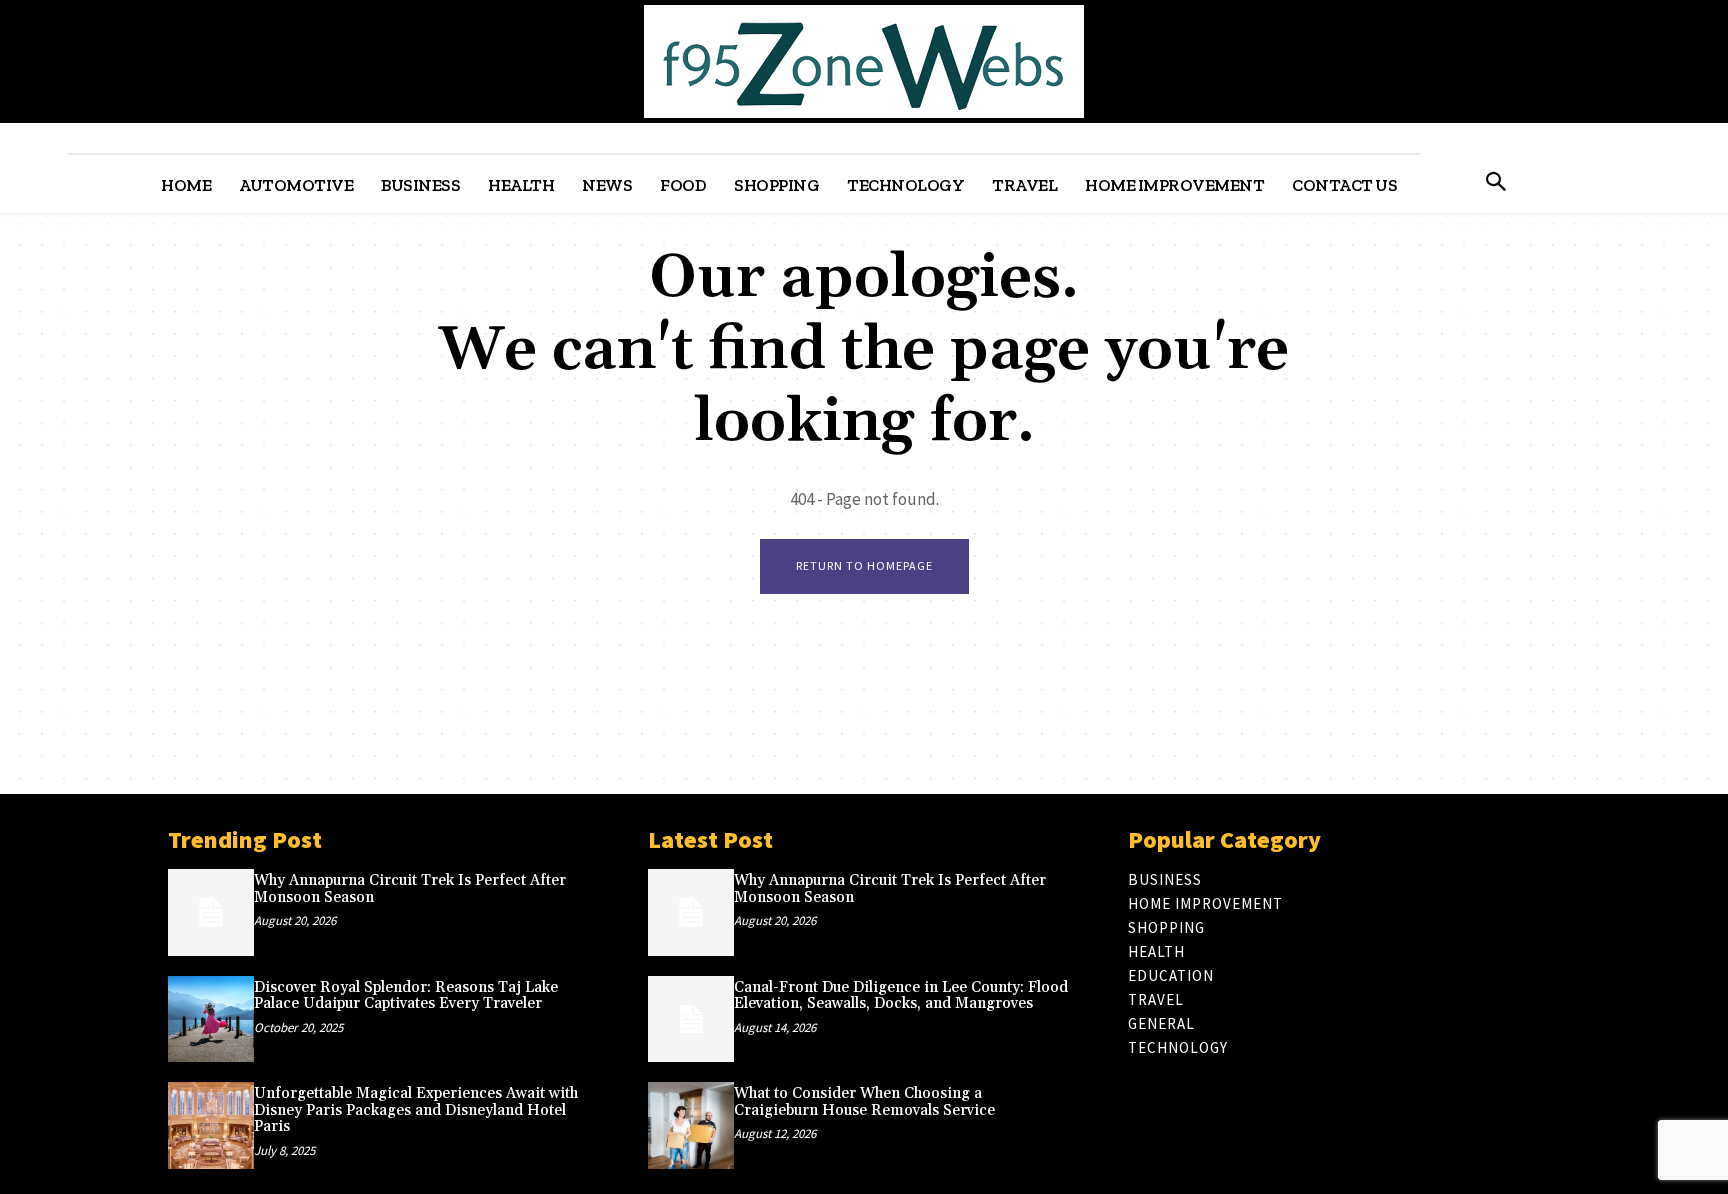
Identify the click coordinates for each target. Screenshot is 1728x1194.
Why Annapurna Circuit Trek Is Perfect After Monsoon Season (410, 889)
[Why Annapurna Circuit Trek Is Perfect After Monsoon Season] (211, 912)
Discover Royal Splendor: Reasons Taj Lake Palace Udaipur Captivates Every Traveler (406, 996)
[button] (1495, 183)
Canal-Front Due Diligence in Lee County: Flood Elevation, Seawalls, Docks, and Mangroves (901, 996)
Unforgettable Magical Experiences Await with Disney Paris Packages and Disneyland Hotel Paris (416, 1110)
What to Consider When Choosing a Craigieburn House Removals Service (864, 1102)
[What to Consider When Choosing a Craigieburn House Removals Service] (691, 1125)
